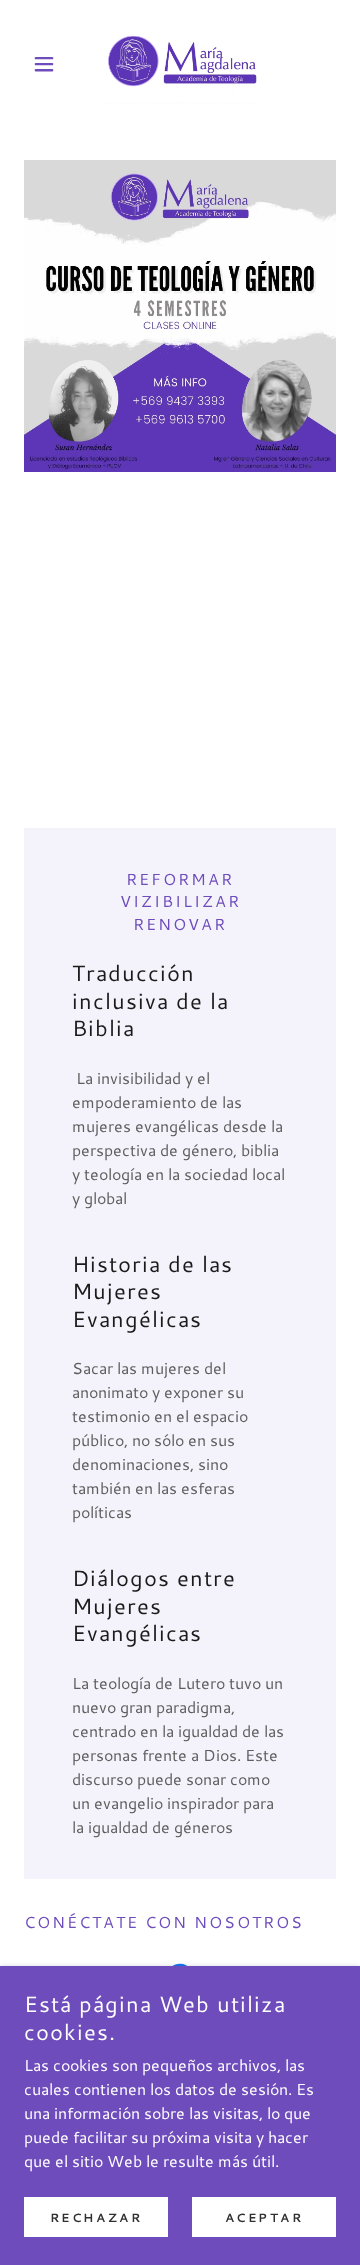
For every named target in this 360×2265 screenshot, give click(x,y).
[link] (180, 64)
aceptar (264, 2217)
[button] (47, 64)
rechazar (96, 2217)
